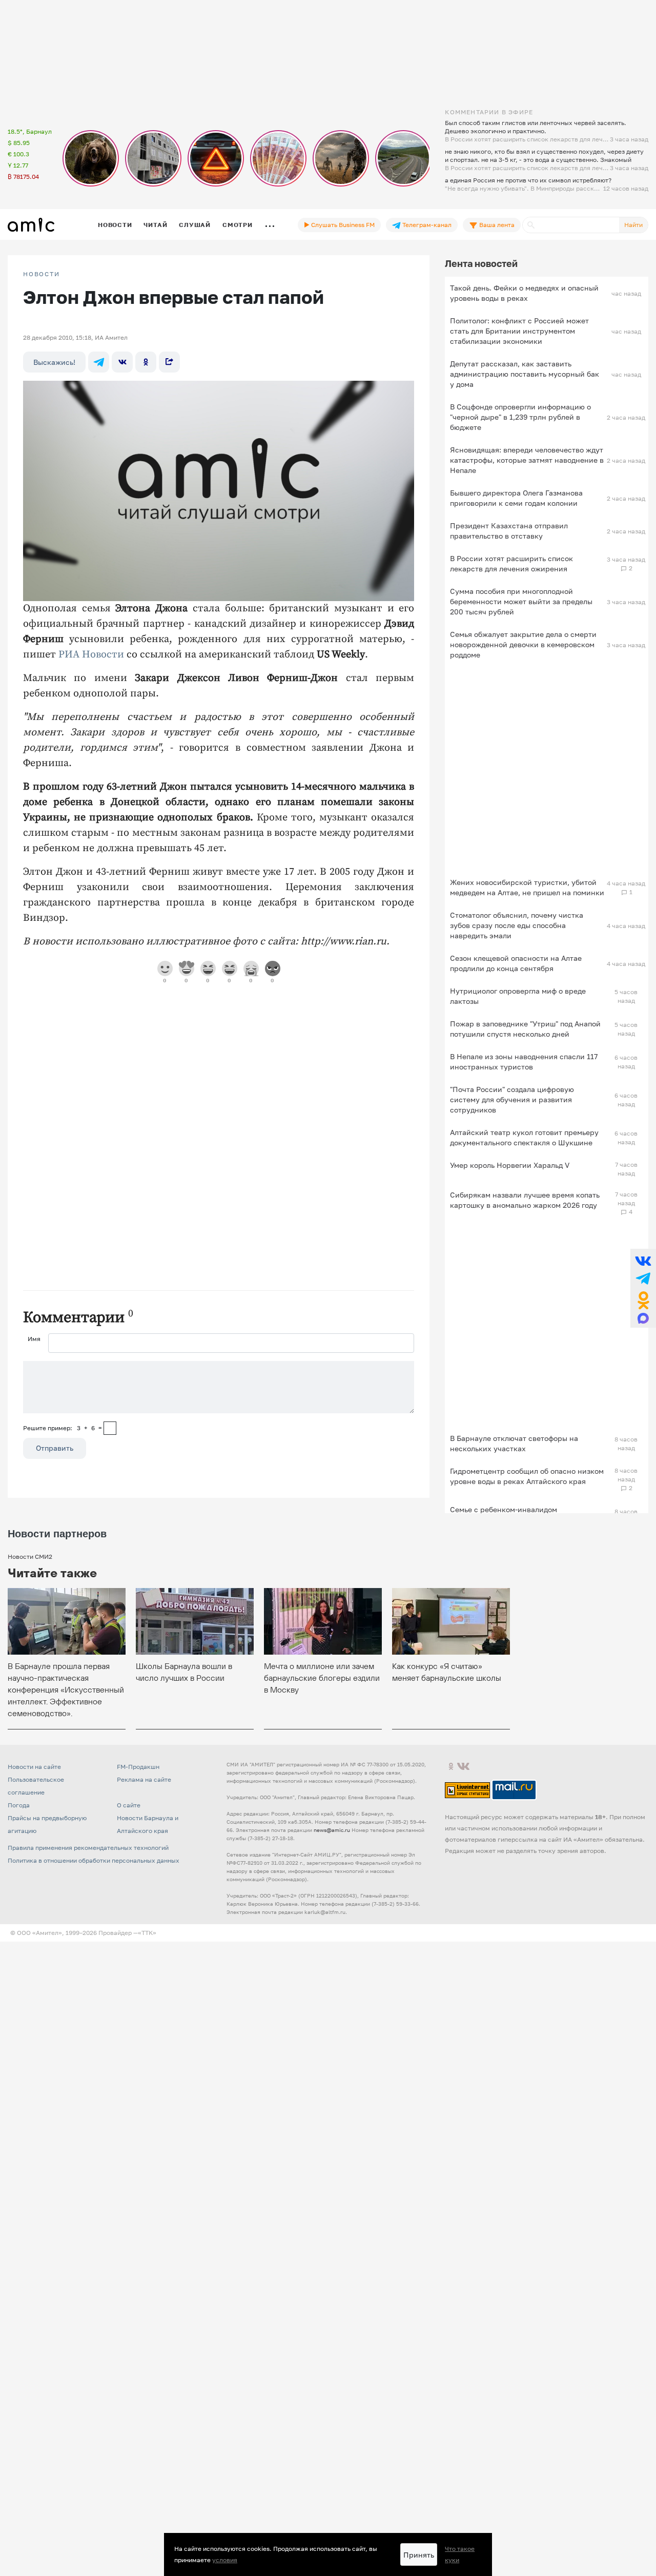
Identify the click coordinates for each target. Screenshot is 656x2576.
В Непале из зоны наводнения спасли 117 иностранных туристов (524, 1062)
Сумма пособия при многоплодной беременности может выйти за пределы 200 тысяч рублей (521, 601)
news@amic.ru (332, 1830)
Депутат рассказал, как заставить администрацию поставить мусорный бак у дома (525, 374)
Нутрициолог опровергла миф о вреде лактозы (518, 996)
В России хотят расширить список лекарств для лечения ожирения (511, 563)
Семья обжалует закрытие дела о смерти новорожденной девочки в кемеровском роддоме (523, 644)
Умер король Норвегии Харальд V (510, 1165)
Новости (115, 225)
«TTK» (147, 1933)
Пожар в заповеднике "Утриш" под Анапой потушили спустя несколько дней (525, 1029)
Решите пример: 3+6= (63, 1428)
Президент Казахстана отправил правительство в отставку (509, 531)
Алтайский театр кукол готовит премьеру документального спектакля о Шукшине (524, 1137)
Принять (419, 2555)
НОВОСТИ (42, 274)
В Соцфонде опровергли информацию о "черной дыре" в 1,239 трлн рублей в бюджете (520, 417)
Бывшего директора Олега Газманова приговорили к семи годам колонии (516, 498)
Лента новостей (481, 263)
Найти (633, 225)
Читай (155, 225)
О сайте (129, 1805)
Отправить (55, 1448)
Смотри (238, 225)
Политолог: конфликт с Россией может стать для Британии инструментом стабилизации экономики (519, 331)
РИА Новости (91, 655)
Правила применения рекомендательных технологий (88, 1848)
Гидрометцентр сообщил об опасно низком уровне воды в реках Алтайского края (527, 1476)
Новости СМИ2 (30, 1557)
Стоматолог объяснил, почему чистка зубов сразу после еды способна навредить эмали (517, 925)
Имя (34, 1339)
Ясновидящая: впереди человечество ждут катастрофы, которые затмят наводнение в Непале (527, 460)
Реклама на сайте (144, 1779)
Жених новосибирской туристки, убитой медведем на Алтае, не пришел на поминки (527, 887)
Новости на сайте (34, 1767)
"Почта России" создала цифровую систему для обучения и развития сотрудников (512, 1099)
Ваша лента (496, 225)
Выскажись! (54, 362)
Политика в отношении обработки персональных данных (94, 1860)
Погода (19, 1805)
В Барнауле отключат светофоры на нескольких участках (514, 1443)
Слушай (195, 225)
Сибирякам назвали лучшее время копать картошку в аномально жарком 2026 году (525, 1200)
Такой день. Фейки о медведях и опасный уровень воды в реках (524, 293)
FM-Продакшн (138, 1767)
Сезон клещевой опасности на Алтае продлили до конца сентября (516, 963)
